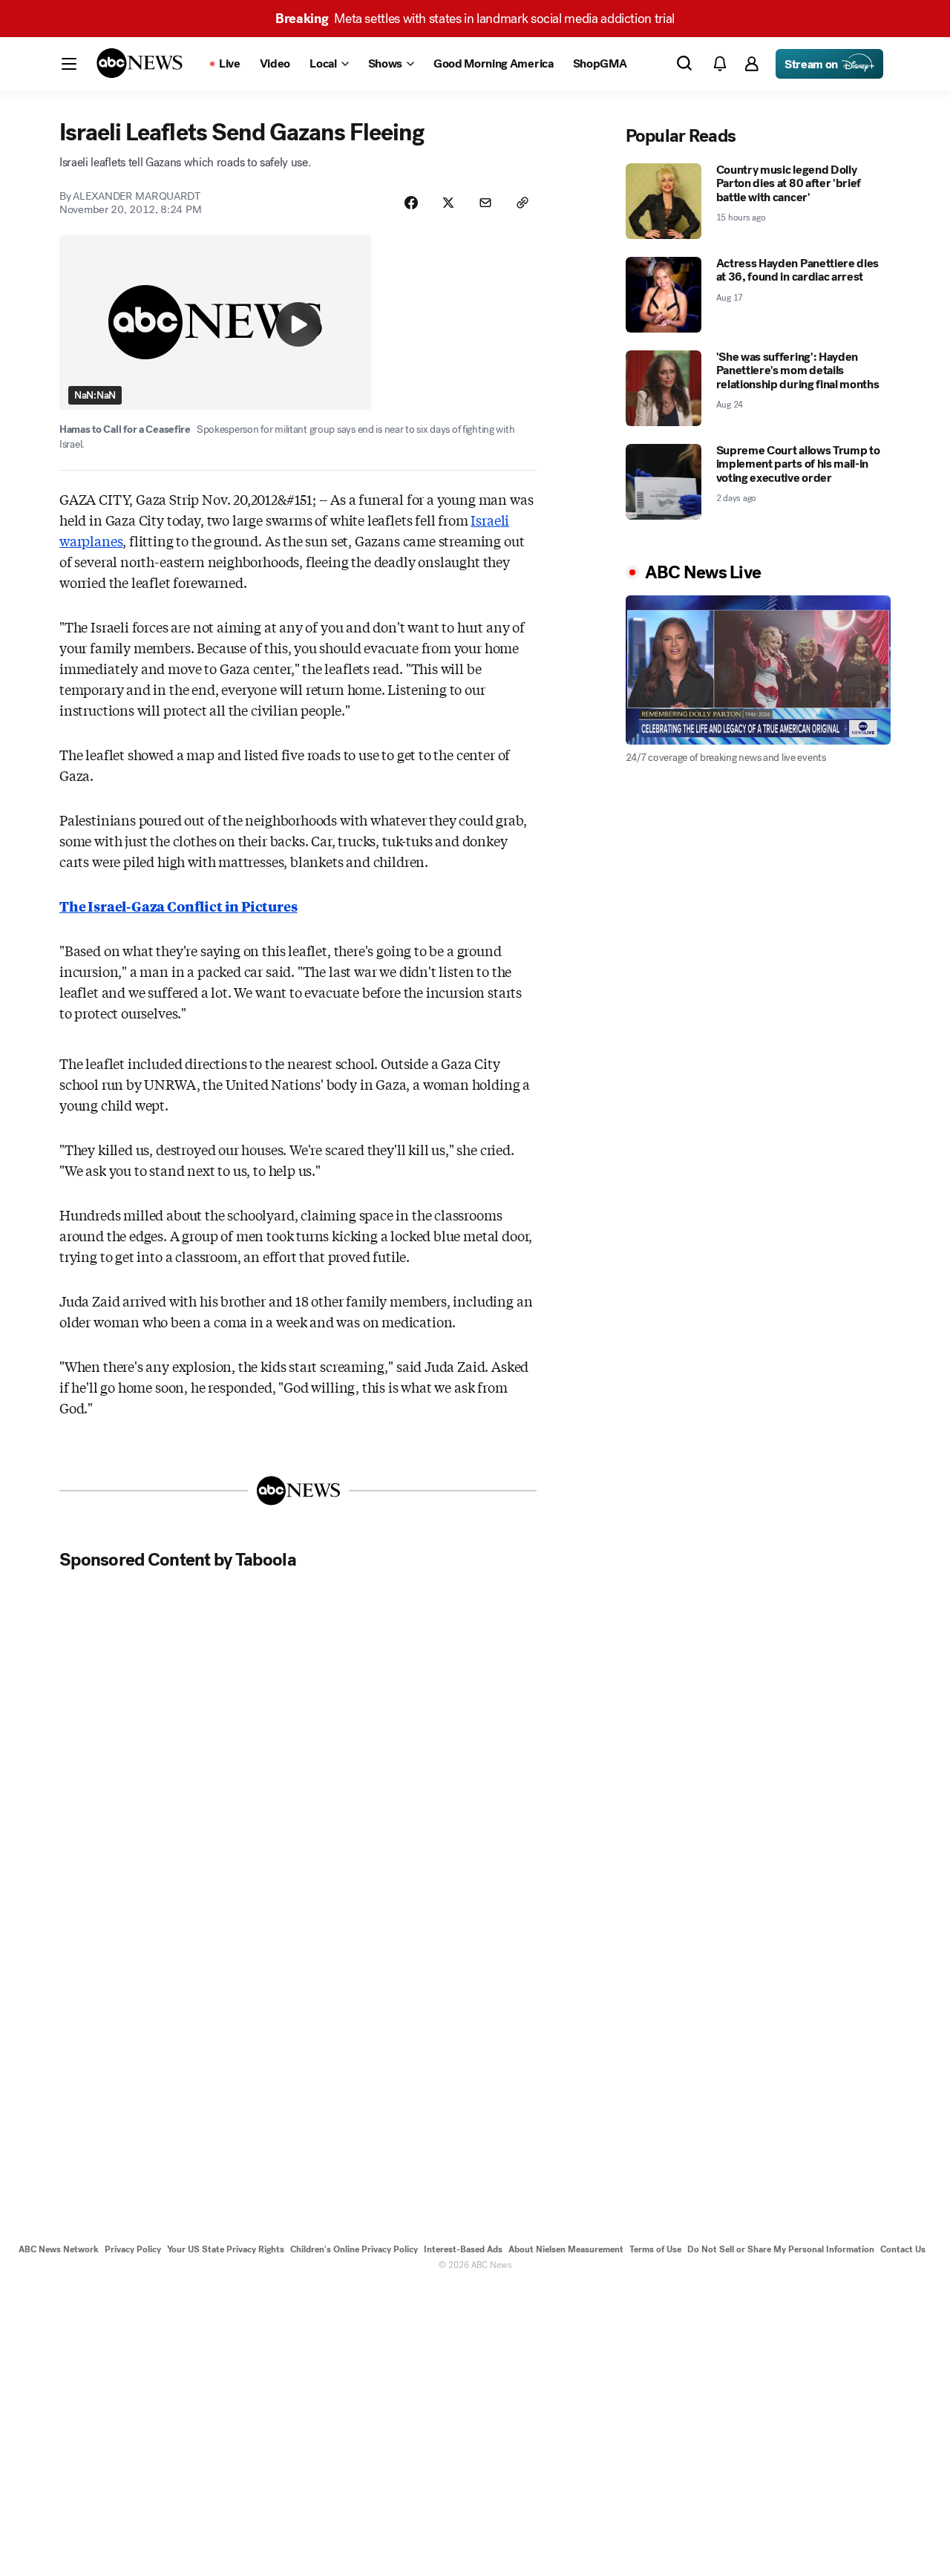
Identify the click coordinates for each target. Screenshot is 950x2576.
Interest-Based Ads (463, 2249)
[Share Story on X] (448, 203)
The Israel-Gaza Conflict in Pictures (178, 906)
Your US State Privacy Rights (226, 2249)
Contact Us (903, 2249)
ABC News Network (59, 2249)
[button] (69, 64)
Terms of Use (655, 2249)
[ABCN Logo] (140, 63)
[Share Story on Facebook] (411, 203)
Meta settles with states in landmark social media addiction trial (475, 19)
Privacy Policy (133, 2249)
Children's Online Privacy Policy (354, 2249)
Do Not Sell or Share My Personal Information (781, 2249)
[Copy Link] (522, 203)
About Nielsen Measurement (566, 2249)
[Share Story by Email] (485, 203)
